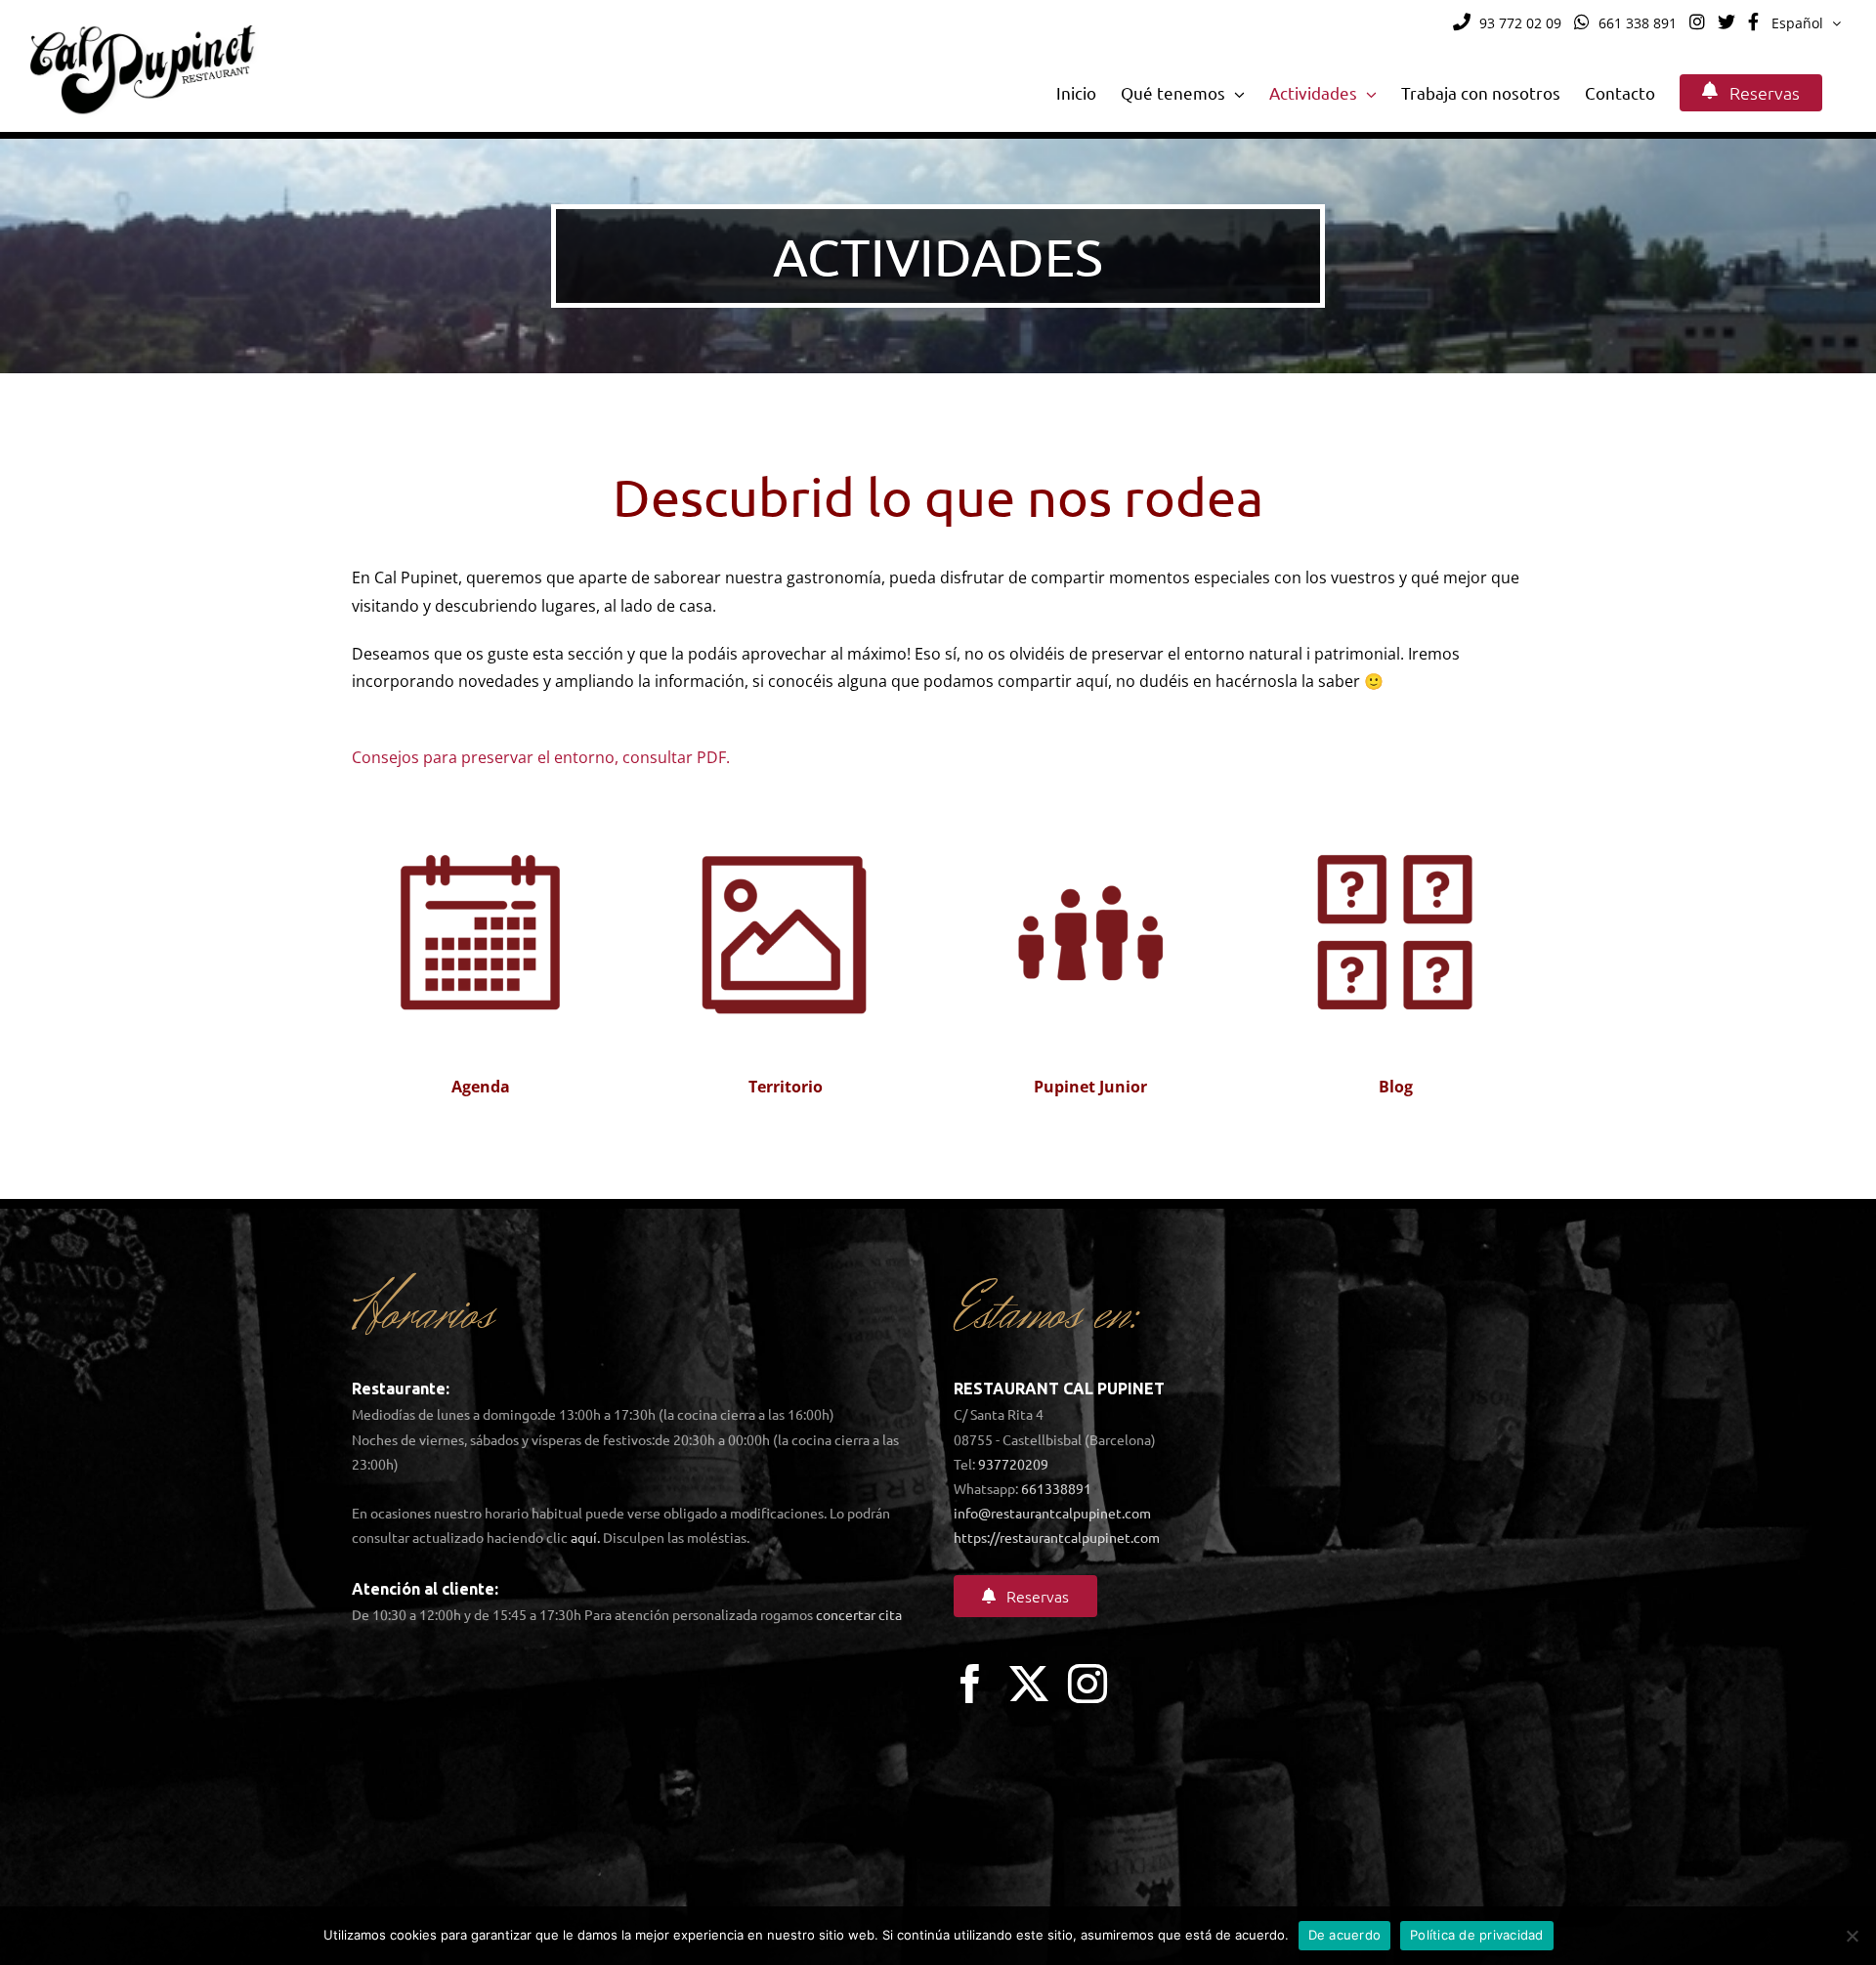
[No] (1852, 1936)
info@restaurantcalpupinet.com (1052, 1513)
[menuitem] (1806, 23)
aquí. (585, 1537)
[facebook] (970, 1684)
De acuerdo (1345, 1935)
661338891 (1056, 1488)
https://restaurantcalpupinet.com (1057, 1537)
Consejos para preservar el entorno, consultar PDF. (541, 757)
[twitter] (1029, 1684)
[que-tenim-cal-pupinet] (1395, 799)
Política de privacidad (1477, 1935)
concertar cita (859, 1614)
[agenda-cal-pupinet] (481, 799)
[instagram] (1087, 1684)
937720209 (1013, 1464)
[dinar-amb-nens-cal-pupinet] (1090, 799)
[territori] (786, 799)
